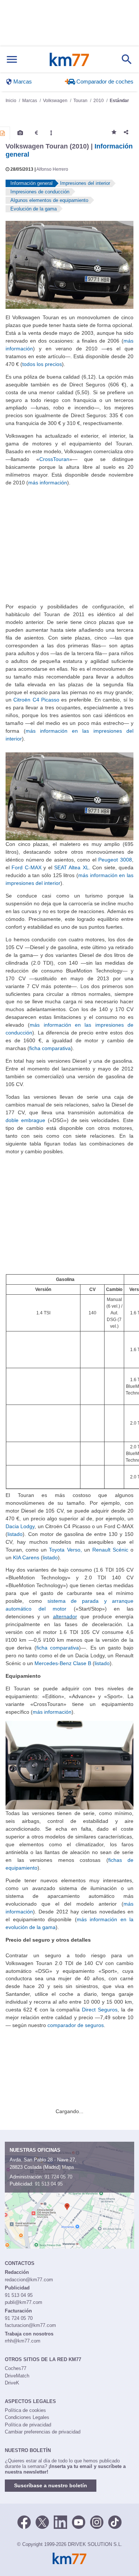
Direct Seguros (100, 2010)
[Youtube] (79, 2521)
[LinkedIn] (60, 2521)
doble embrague (25, 1120)
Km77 (69, 59)
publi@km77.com (24, 2302)
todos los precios (42, 364)
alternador (65, 1616)
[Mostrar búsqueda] (127, 59)
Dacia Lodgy (20, 1526)
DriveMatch (17, 2376)
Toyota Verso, (66, 1550)
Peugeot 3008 (115, 860)
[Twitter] (42, 2521)
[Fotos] (20, 133)
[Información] (3, 133)
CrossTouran (54, 459)
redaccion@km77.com (29, 2280)
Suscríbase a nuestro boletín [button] (51, 2485)
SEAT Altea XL (72, 867)
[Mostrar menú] (12, 60)
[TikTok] (115, 2521)
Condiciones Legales (27, 2417)
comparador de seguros (76, 2025)
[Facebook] (24, 2521)
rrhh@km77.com (23, 2341)
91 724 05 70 (58, 2177)
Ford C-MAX (26, 867)
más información (48, 483)
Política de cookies (25, 2410)
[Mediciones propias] (51, 133)
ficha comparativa (50, 1048)
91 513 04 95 (49, 2184)
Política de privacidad (28, 2425)
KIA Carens (26, 1557)
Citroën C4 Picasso (35, 700)
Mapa (68, 2167)
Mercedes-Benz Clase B (63, 1663)
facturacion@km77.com (30, 2325)
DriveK (12, 2383)
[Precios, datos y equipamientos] (36, 133)
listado (15, 1534)
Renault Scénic (110, 1550)
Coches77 (16, 2368)
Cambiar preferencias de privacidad (43, 2432)
